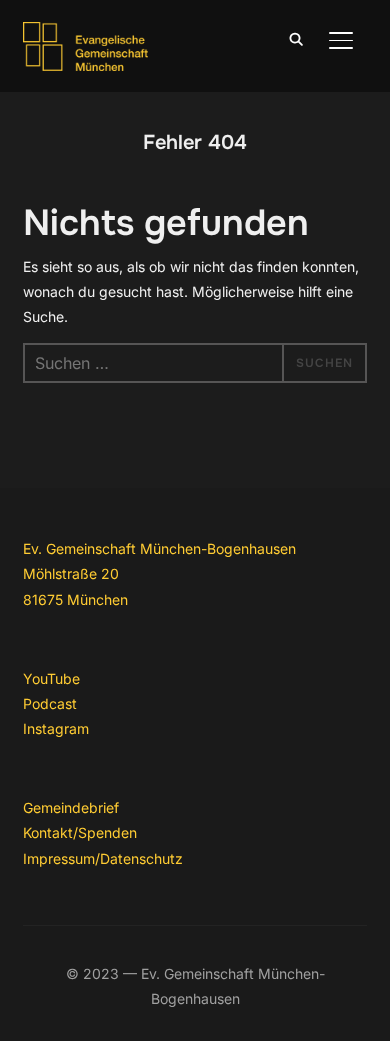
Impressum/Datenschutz (103, 858)
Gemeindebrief (71, 807)
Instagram (56, 728)
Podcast (50, 703)
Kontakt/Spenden (80, 832)
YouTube (51, 678)
